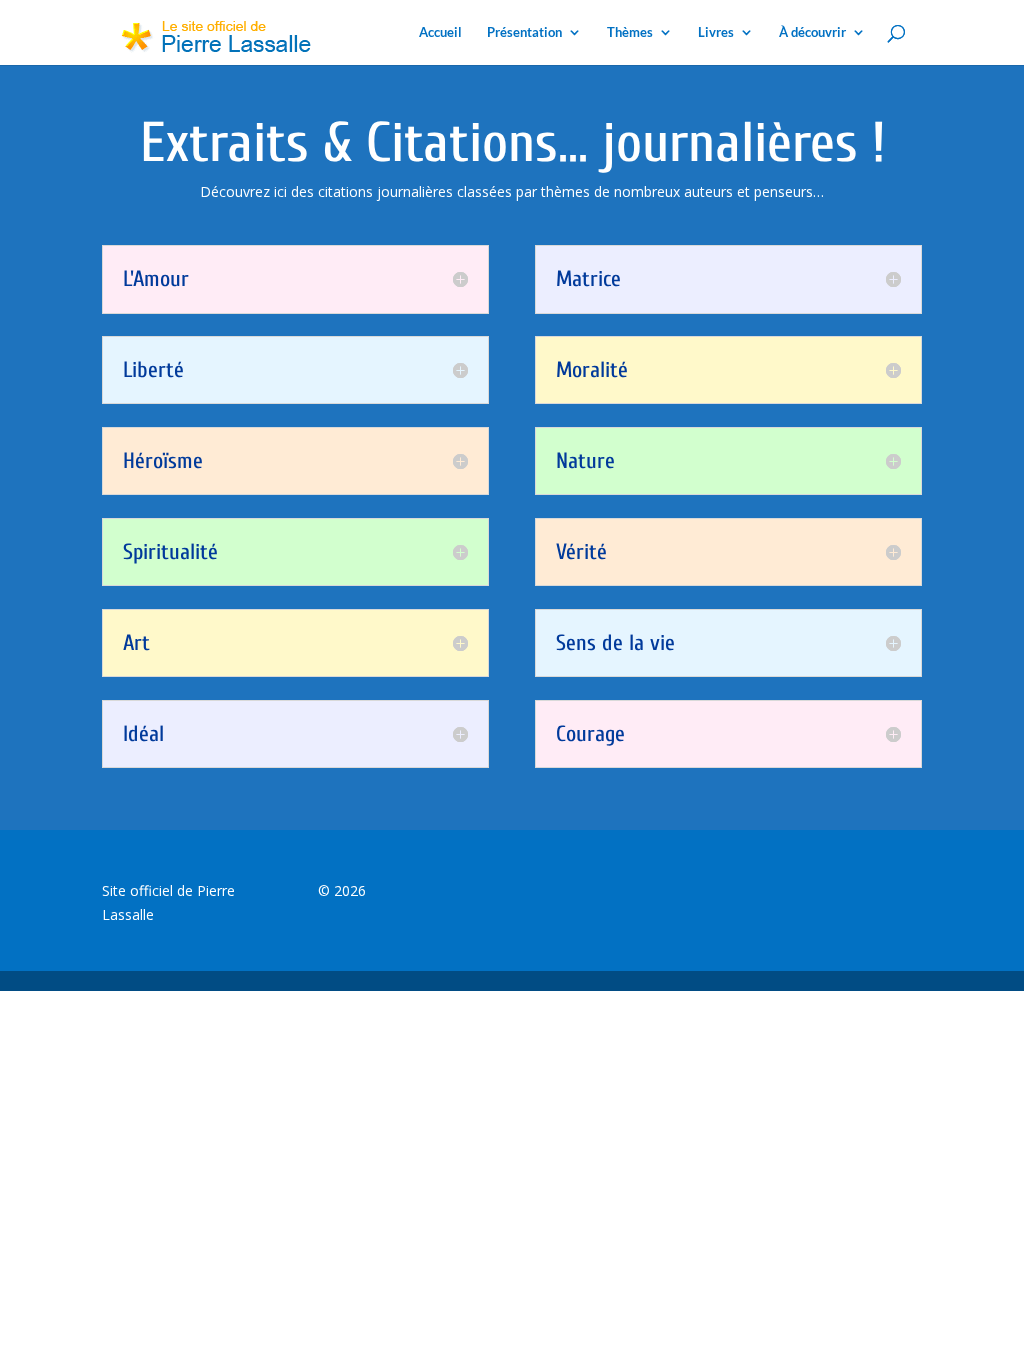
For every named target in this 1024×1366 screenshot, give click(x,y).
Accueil (440, 32)
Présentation (524, 32)
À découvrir (812, 32)
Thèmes (630, 32)
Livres (716, 32)
